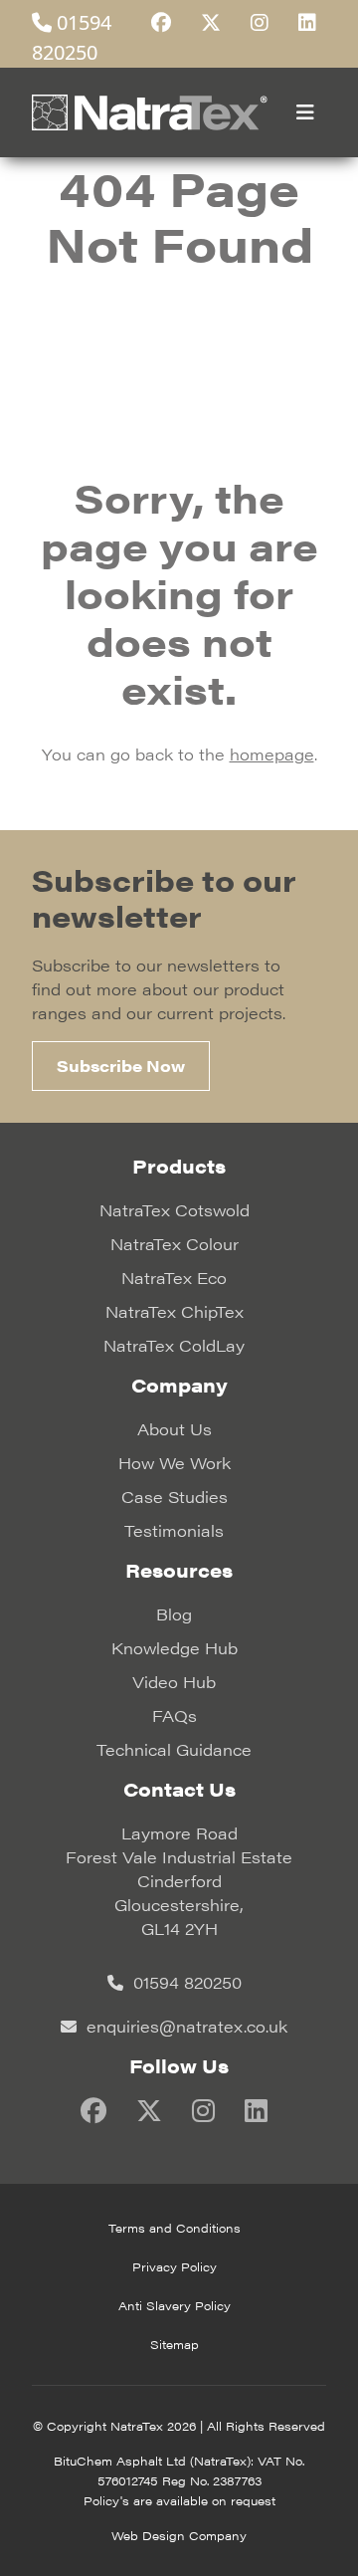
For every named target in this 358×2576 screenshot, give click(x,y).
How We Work (175, 1463)
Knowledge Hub (175, 1648)
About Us (175, 1429)
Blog (174, 1614)
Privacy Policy (175, 2266)
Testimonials (174, 1530)
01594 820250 (185, 1982)
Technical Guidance (174, 1749)
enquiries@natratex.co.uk (184, 2026)
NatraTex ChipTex (175, 1311)
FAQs (175, 1716)
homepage (272, 754)
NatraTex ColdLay (174, 1345)
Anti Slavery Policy (175, 2305)
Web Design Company (179, 2535)
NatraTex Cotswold (175, 1210)
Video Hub (174, 1682)
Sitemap (175, 2344)
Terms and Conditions (175, 2228)
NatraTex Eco (174, 1278)
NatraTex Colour (175, 1244)
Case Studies (175, 1497)
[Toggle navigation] (305, 112)
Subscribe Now (121, 1066)
